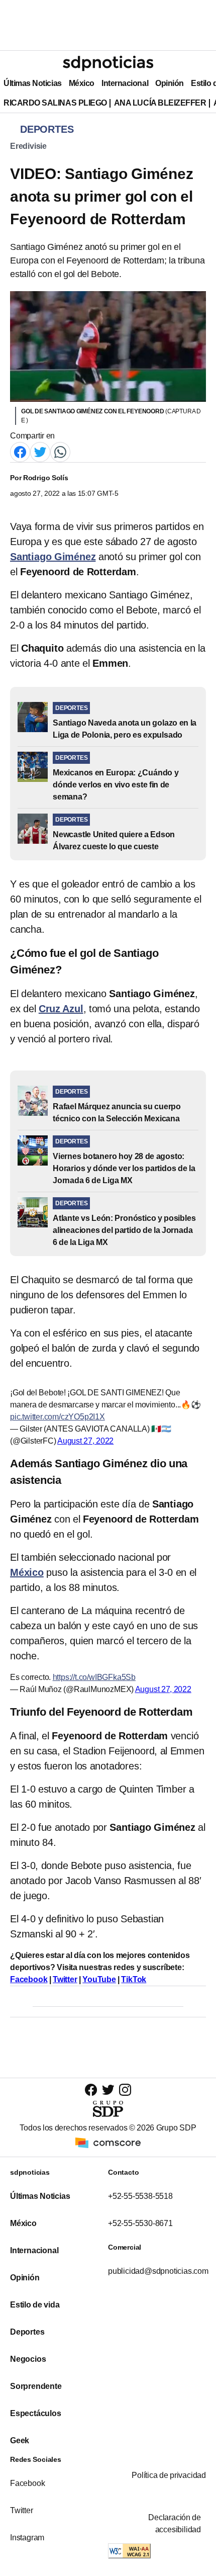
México (82, 83)
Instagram (27, 2538)
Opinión (170, 83)
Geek (20, 2440)
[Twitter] (40, 451)
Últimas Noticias (33, 83)
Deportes (27, 2332)
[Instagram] (125, 2090)
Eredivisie (28, 146)
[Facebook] (20, 451)
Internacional (125, 83)
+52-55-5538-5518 (140, 2196)
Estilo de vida (35, 2305)
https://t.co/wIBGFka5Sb (94, 1677)
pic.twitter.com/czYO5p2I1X (58, 1417)
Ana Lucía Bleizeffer (160, 103)
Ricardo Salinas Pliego (55, 103)
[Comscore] (108, 2142)
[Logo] (108, 63)
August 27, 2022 (85, 1441)
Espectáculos (36, 2413)
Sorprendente (36, 2386)
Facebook (27, 2483)
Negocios (28, 2359)
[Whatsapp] (60, 451)
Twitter (22, 2510)
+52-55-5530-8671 (140, 2223)
